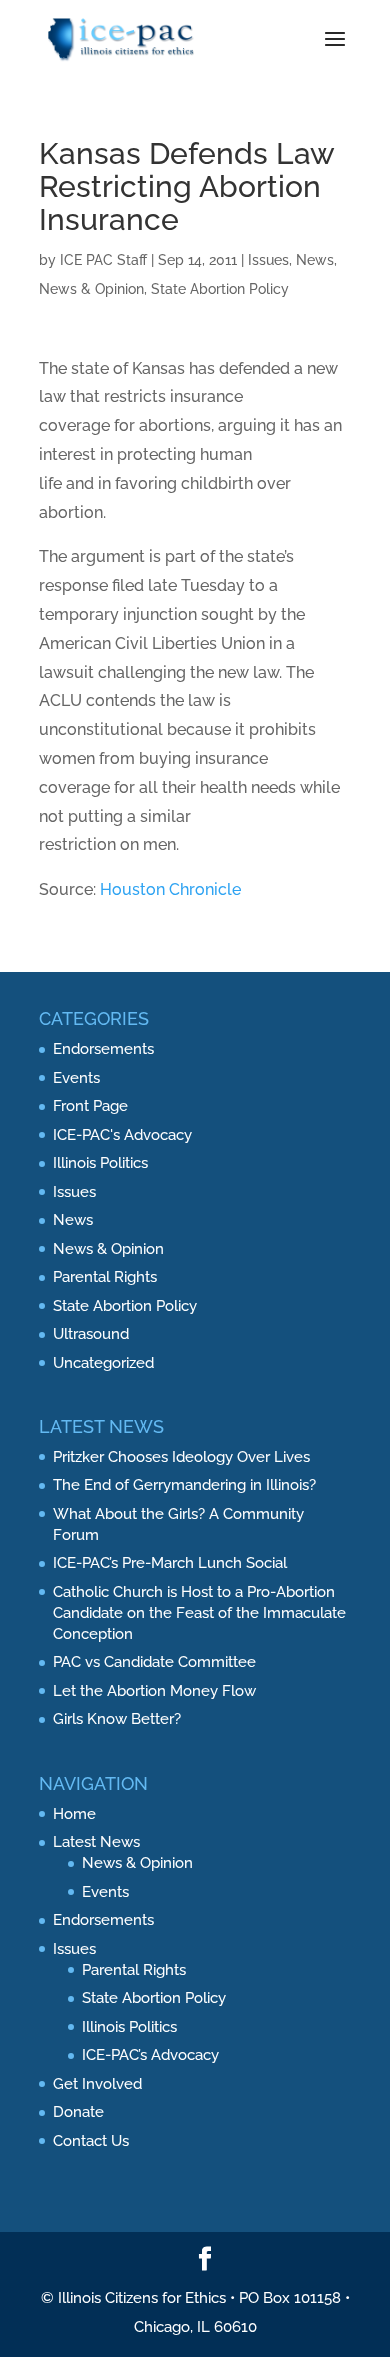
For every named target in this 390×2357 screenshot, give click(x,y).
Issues (268, 260)
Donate (78, 2112)
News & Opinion (91, 289)
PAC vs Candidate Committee (154, 1662)
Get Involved (97, 2084)
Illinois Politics (100, 1163)
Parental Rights (105, 1277)
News (315, 260)
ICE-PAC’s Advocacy (150, 2055)
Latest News (96, 1842)
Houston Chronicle (170, 889)
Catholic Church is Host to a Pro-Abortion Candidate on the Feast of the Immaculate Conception (199, 1613)
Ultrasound (91, 1334)
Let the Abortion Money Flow (154, 1691)
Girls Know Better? (117, 1719)
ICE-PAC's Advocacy (122, 1135)
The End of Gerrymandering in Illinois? (184, 1485)
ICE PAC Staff (103, 260)
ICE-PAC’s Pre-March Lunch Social (170, 1563)
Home (74, 1814)
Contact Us (91, 2141)
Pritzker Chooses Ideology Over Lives (181, 1457)
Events (76, 1078)
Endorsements (103, 1049)
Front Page (90, 1106)
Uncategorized (103, 1363)
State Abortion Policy (220, 289)
